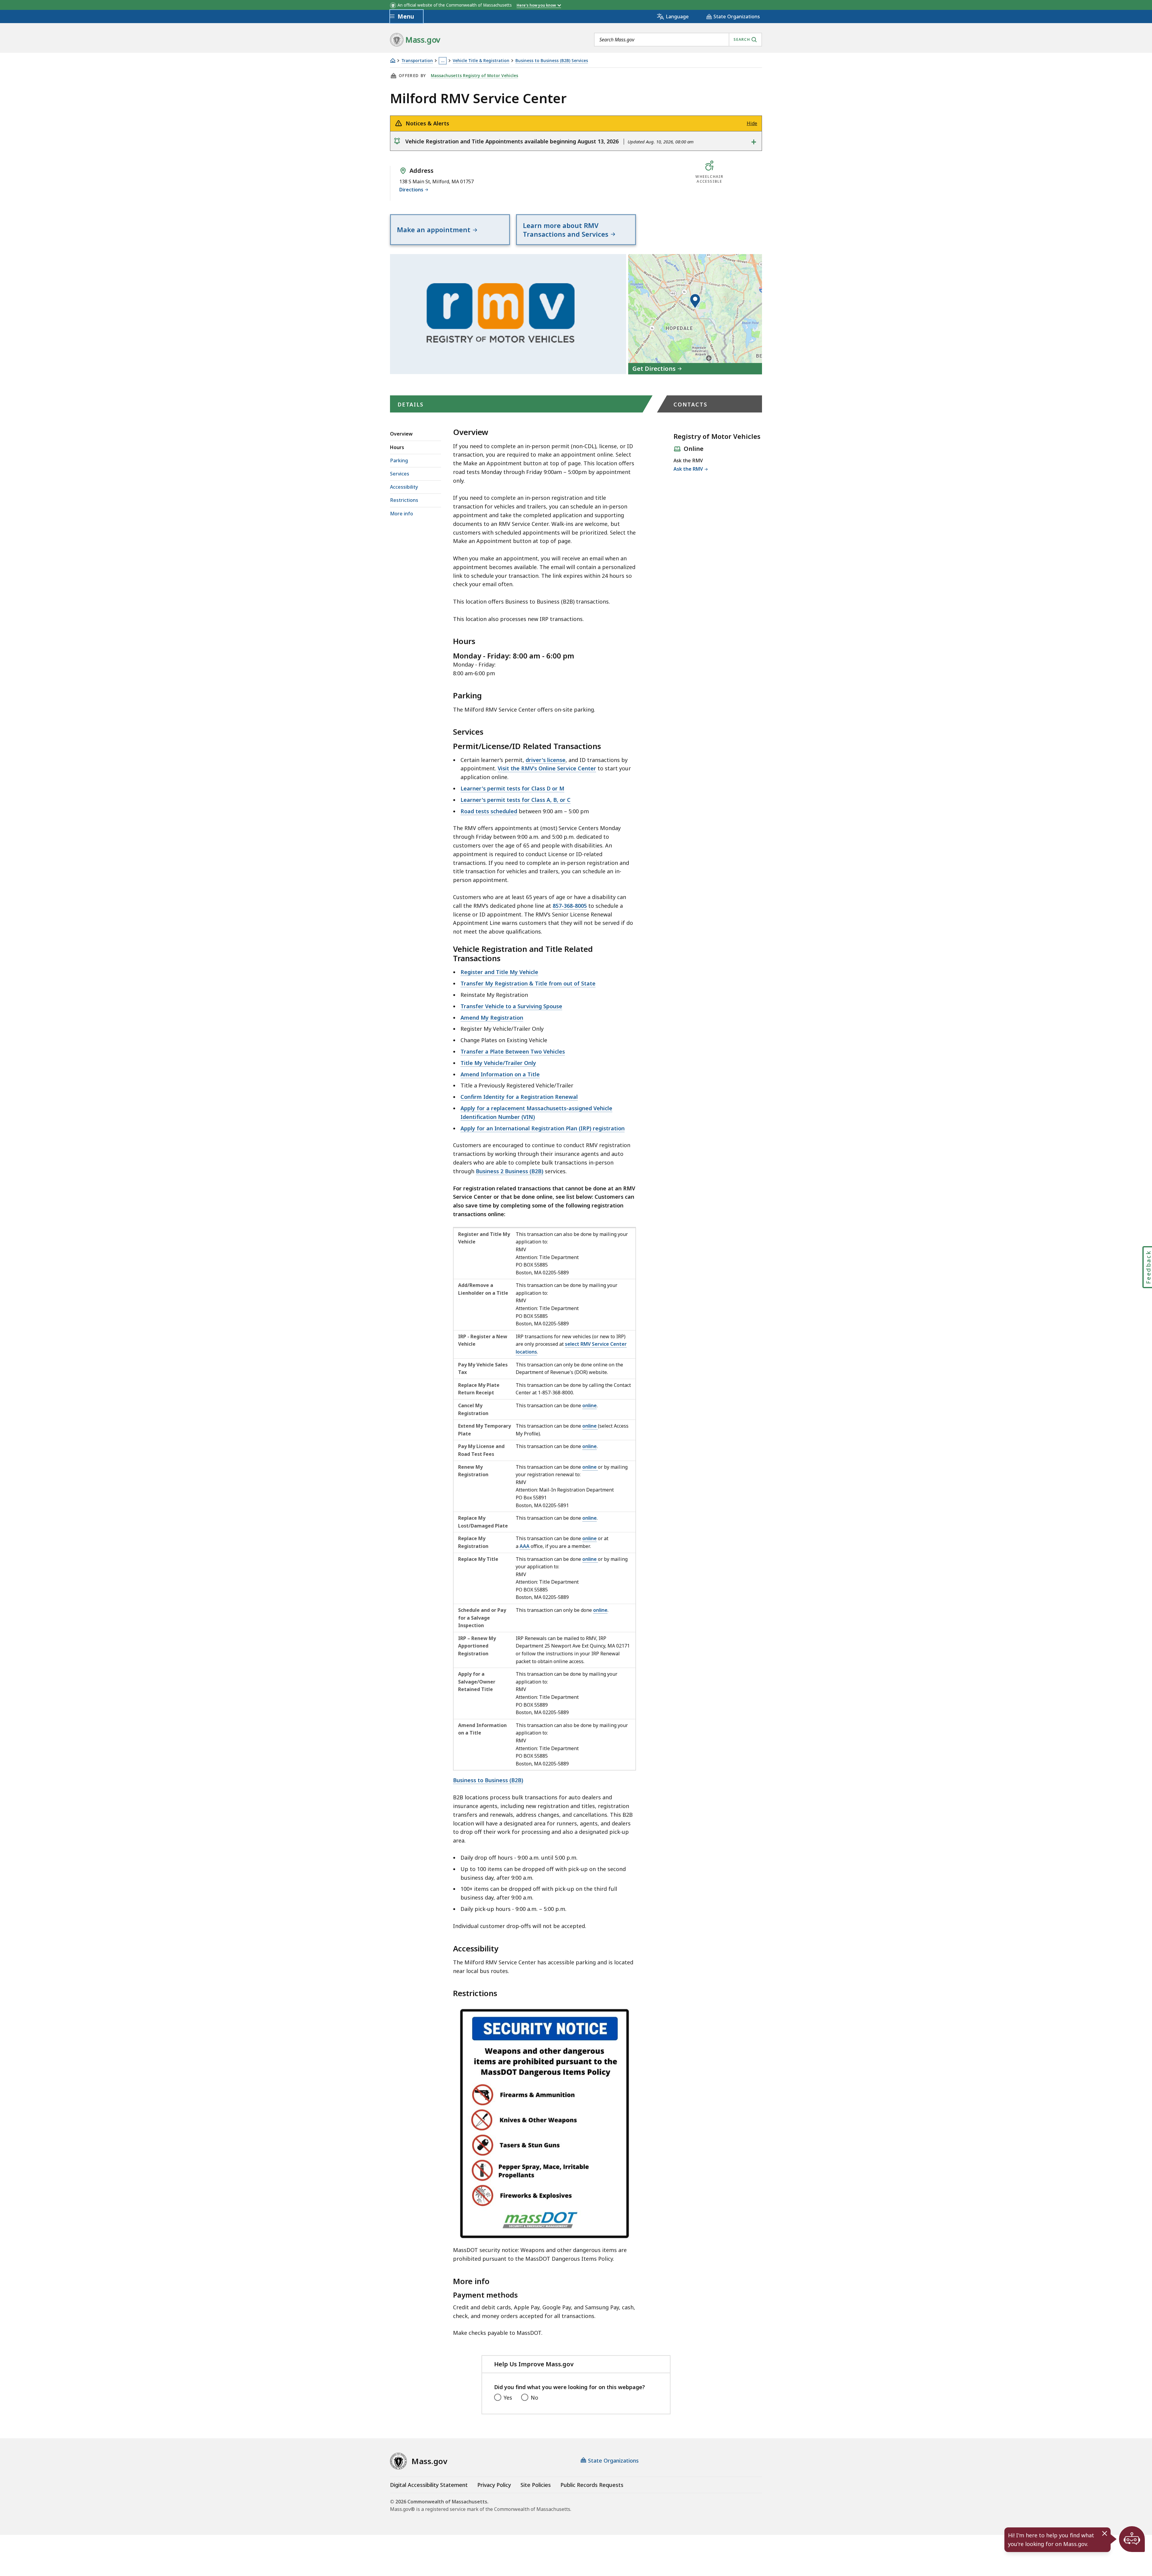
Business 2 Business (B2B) (510, 1171)
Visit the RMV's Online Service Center (547, 768)
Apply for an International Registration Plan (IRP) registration (543, 1128)
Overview (401, 434)
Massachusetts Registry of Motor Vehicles (474, 76)
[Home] (393, 60)
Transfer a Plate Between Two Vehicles (513, 1051)
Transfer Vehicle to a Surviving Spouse (511, 1006)
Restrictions (404, 500)
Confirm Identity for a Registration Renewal (519, 1097)
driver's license (546, 760)
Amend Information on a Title (500, 1074)
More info (402, 514)
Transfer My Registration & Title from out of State (528, 983)
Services (400, 474)
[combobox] (678, 40)
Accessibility (404, 487)
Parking (399, 460)
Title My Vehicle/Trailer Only (498, 1063)
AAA (525, 1546)
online (589, 1405)
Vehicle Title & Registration (481, 61)
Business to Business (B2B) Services (552, 61)
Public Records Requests (592, 2485)
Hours (397, 447)
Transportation (417, 61)
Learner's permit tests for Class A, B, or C (516, 800)
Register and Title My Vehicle (499, 972)
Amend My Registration (492, 1018)
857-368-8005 (570, 906)
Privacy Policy (494, 2485)
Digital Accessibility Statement (429, 2485)
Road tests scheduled (489, 811)
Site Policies (536, 2485)
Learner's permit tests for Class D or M (512, 788)
